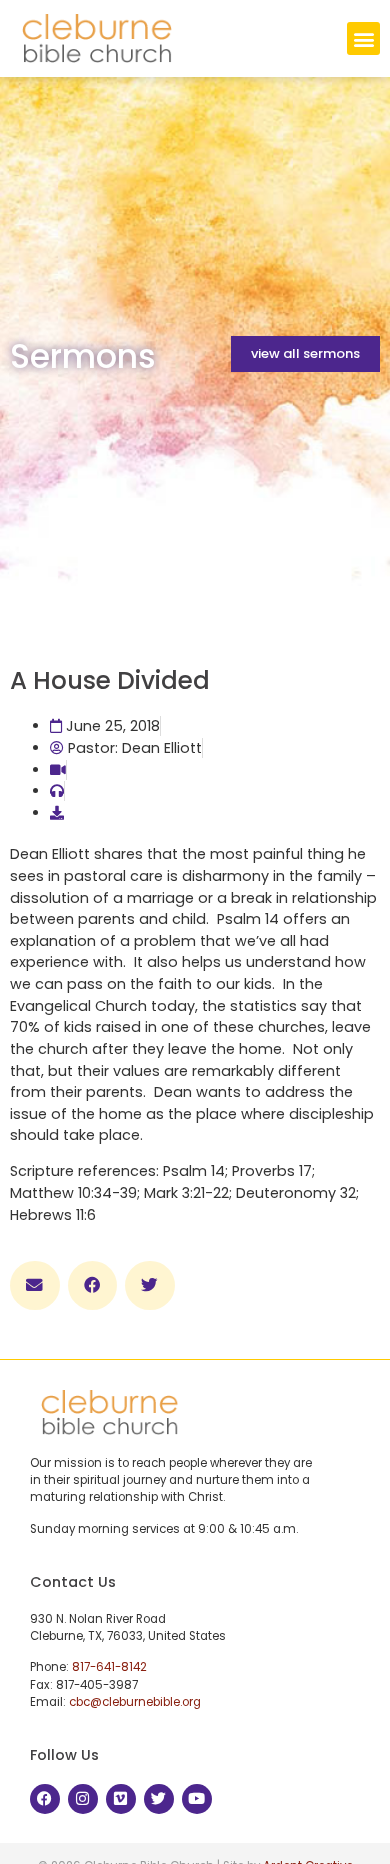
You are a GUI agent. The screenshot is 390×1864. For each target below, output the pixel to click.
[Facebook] (45, 1799)
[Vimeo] (121, 1799)
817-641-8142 (109, 1667)
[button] (363, 38)
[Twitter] (159, 1799)
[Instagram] (83, 1799)
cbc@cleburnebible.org (135, 1702)
